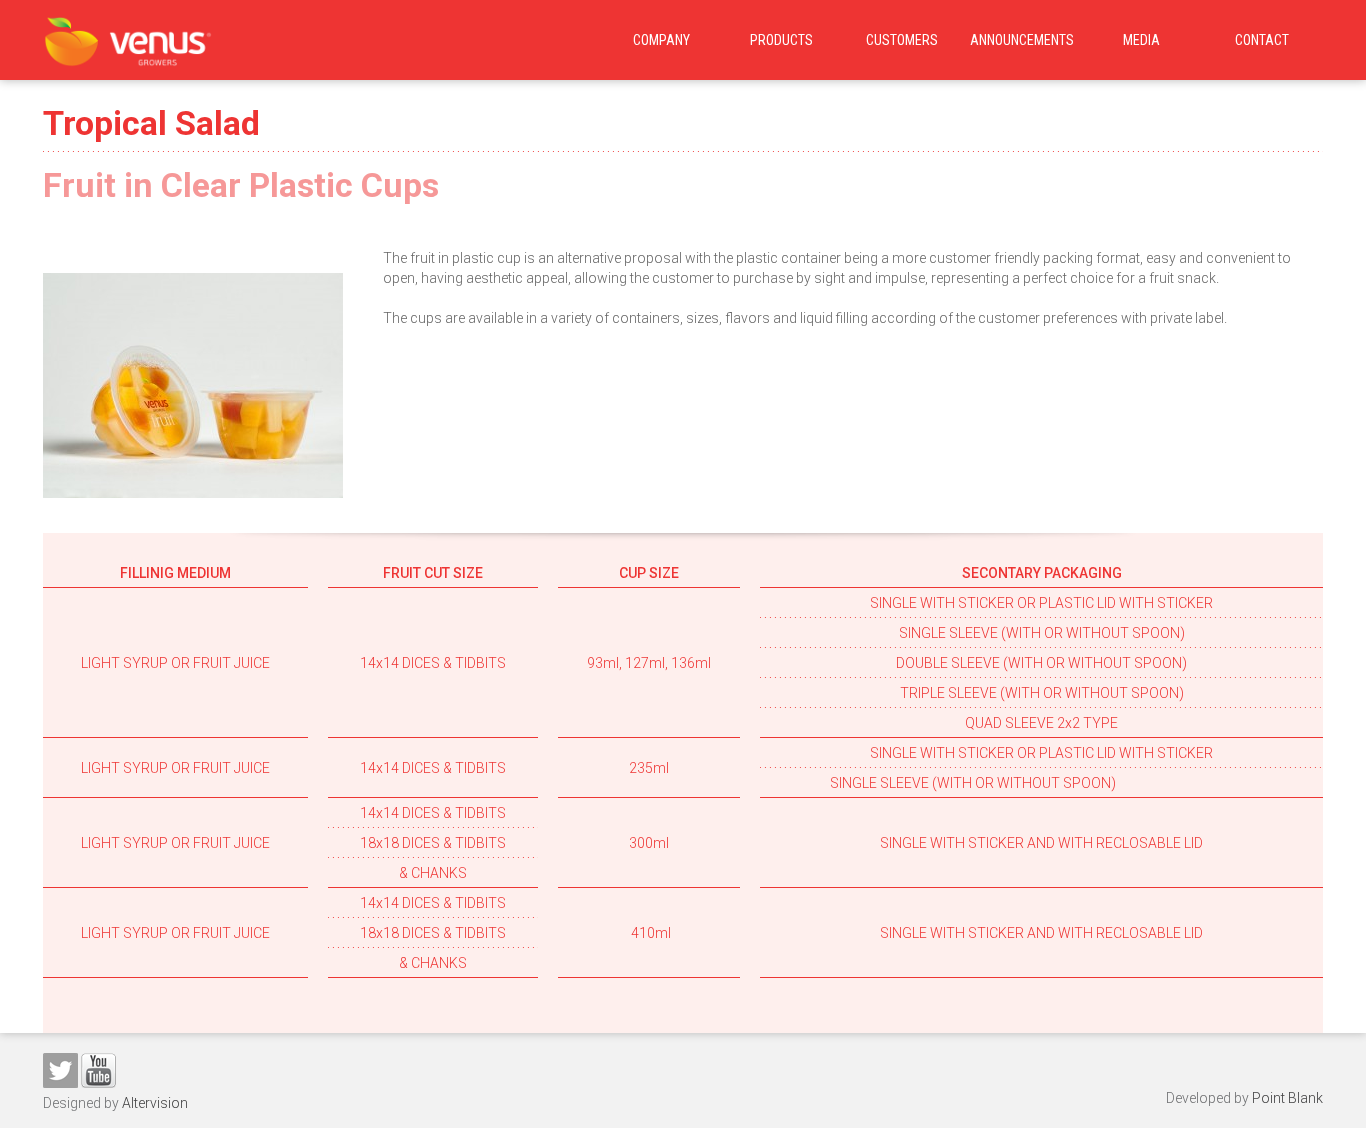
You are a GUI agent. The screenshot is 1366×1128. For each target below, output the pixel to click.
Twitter (60, 1070)
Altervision (155, 1103)
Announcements (1022, 40)
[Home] (128, 36)
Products (781, 40)
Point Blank (1287, 1098)
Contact (1262, 40)
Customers (902, 40)
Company (661, 40)
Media (1141, 40)
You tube (98, 1070)
